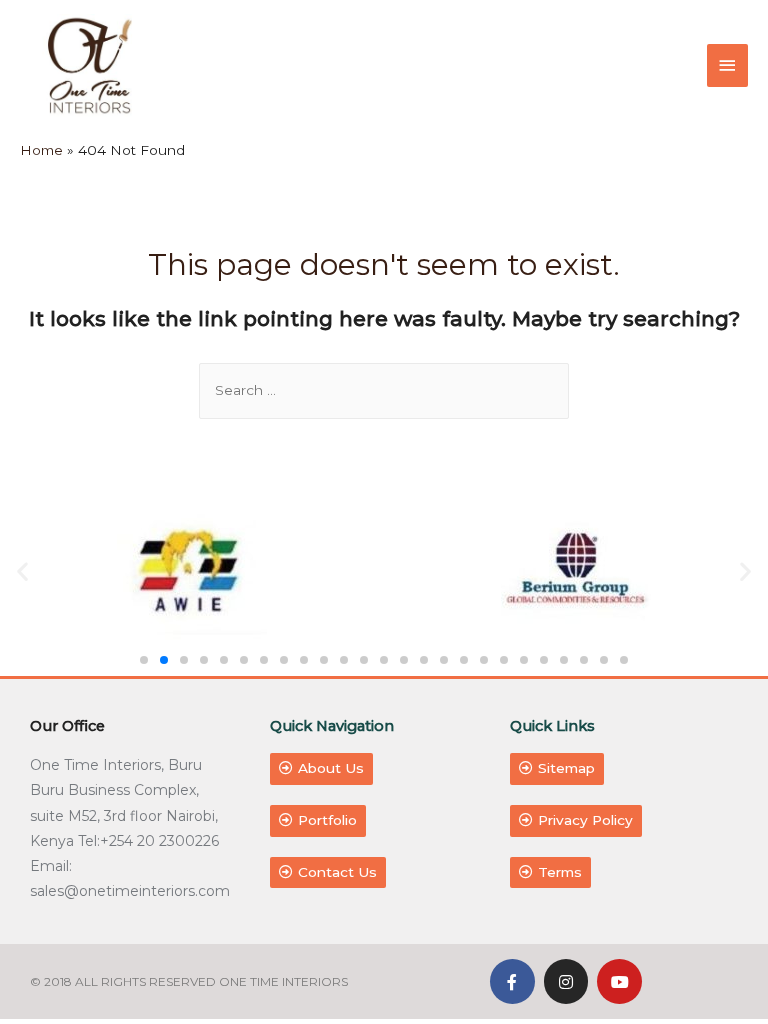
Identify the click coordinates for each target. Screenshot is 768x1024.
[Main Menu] (728, 65)
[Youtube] (619, 981)
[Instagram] (566, 981)
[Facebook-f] (512, 981)
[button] (144, 660)
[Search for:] (384, 390)
